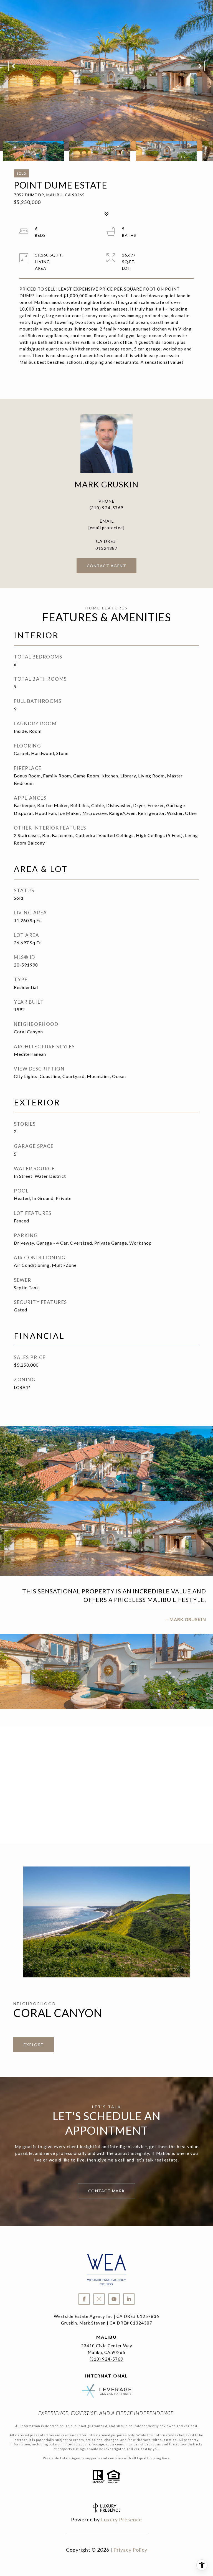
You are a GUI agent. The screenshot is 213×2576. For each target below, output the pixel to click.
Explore (34, 2045)
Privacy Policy (130, 2550)
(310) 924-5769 (106, 508)
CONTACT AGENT (107, 566)
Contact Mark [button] (107, 2191)
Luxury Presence (121, 2519)
